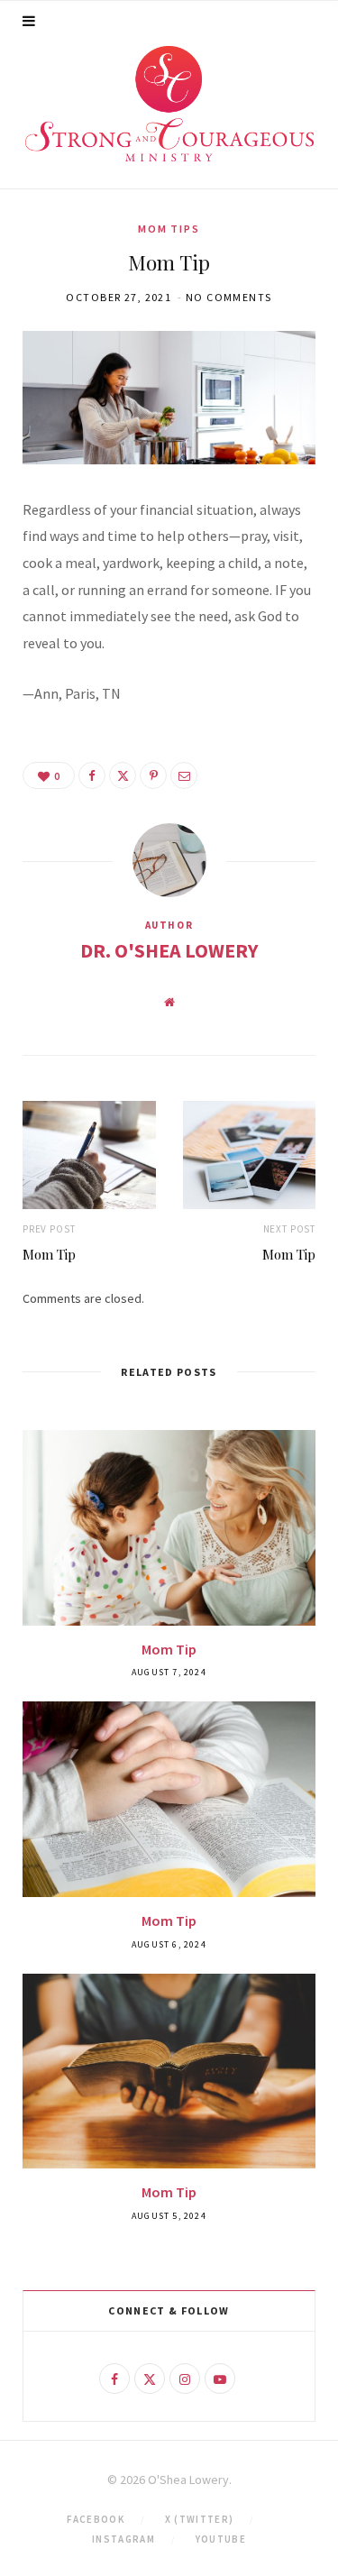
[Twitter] (123, 775)
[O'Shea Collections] (169, 104)
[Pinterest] (153, 775)
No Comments (229, 297)
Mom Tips (169, 229)
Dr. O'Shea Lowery (169, 950)
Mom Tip (49, 1254)
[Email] (184, 775)
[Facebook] (92, 775)
